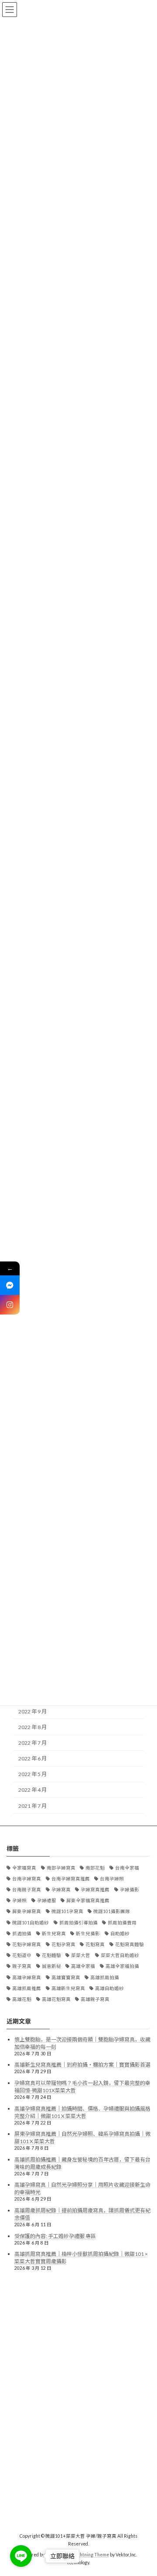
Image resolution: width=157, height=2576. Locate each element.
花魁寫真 (95, 1944)
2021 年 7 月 (32, 1805)
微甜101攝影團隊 (112, 1911)
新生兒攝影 (88, 1934)
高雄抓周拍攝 (105, 1977)
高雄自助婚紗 (109, 1988)
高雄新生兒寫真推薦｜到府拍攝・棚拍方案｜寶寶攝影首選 (82, 2065)
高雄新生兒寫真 (68, 1988)
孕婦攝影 (130, 1890)
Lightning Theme (91, 2555)
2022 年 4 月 (32, 1790)
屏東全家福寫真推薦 (88, 1900)
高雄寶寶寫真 (66, 1977)
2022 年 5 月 (32, 1774)
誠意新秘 (51, 1966)
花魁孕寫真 (63, 1944)
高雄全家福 (83, 1966)
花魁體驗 (51, 1955)
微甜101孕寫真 (67, 1911)
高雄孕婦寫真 (27, 1977)
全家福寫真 (24, 1868)
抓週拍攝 (22, 1934)
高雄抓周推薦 (27, 1988)
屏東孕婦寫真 (27, 1911)
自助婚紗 (120, 1934)
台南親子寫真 (27, 1890)
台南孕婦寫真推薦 (71, 1879)
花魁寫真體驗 (130, 1944)
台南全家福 (127, 1868)
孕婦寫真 (61, 1890)
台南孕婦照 (112, 1879)
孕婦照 (19, 1900)
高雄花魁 (22, 1999)
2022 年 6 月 (32, 1758)
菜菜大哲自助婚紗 (120, 1955)
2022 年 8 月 (32, 1727)
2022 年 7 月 (32, 1743)
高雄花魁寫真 (56, 1999)
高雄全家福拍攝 (122, 1966)
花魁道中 (22, 1955)
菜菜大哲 (81, 1955)
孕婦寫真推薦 (95, 1890)
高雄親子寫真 (95, 1999)
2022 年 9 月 (32, 1711)
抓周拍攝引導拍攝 (78, 1923)
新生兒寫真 (54, 1934)
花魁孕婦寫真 (27, 1944)
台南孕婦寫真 (27, 1879)
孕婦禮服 (47, 1900)
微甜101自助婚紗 (31, 1923)
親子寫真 (22, 1966)
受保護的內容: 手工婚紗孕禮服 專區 (55, 2236)
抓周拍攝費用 (122, 1923)
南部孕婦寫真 (61, 1868)
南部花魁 (95, 1868)
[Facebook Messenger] (10, 1285)
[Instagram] (10, 1305)
